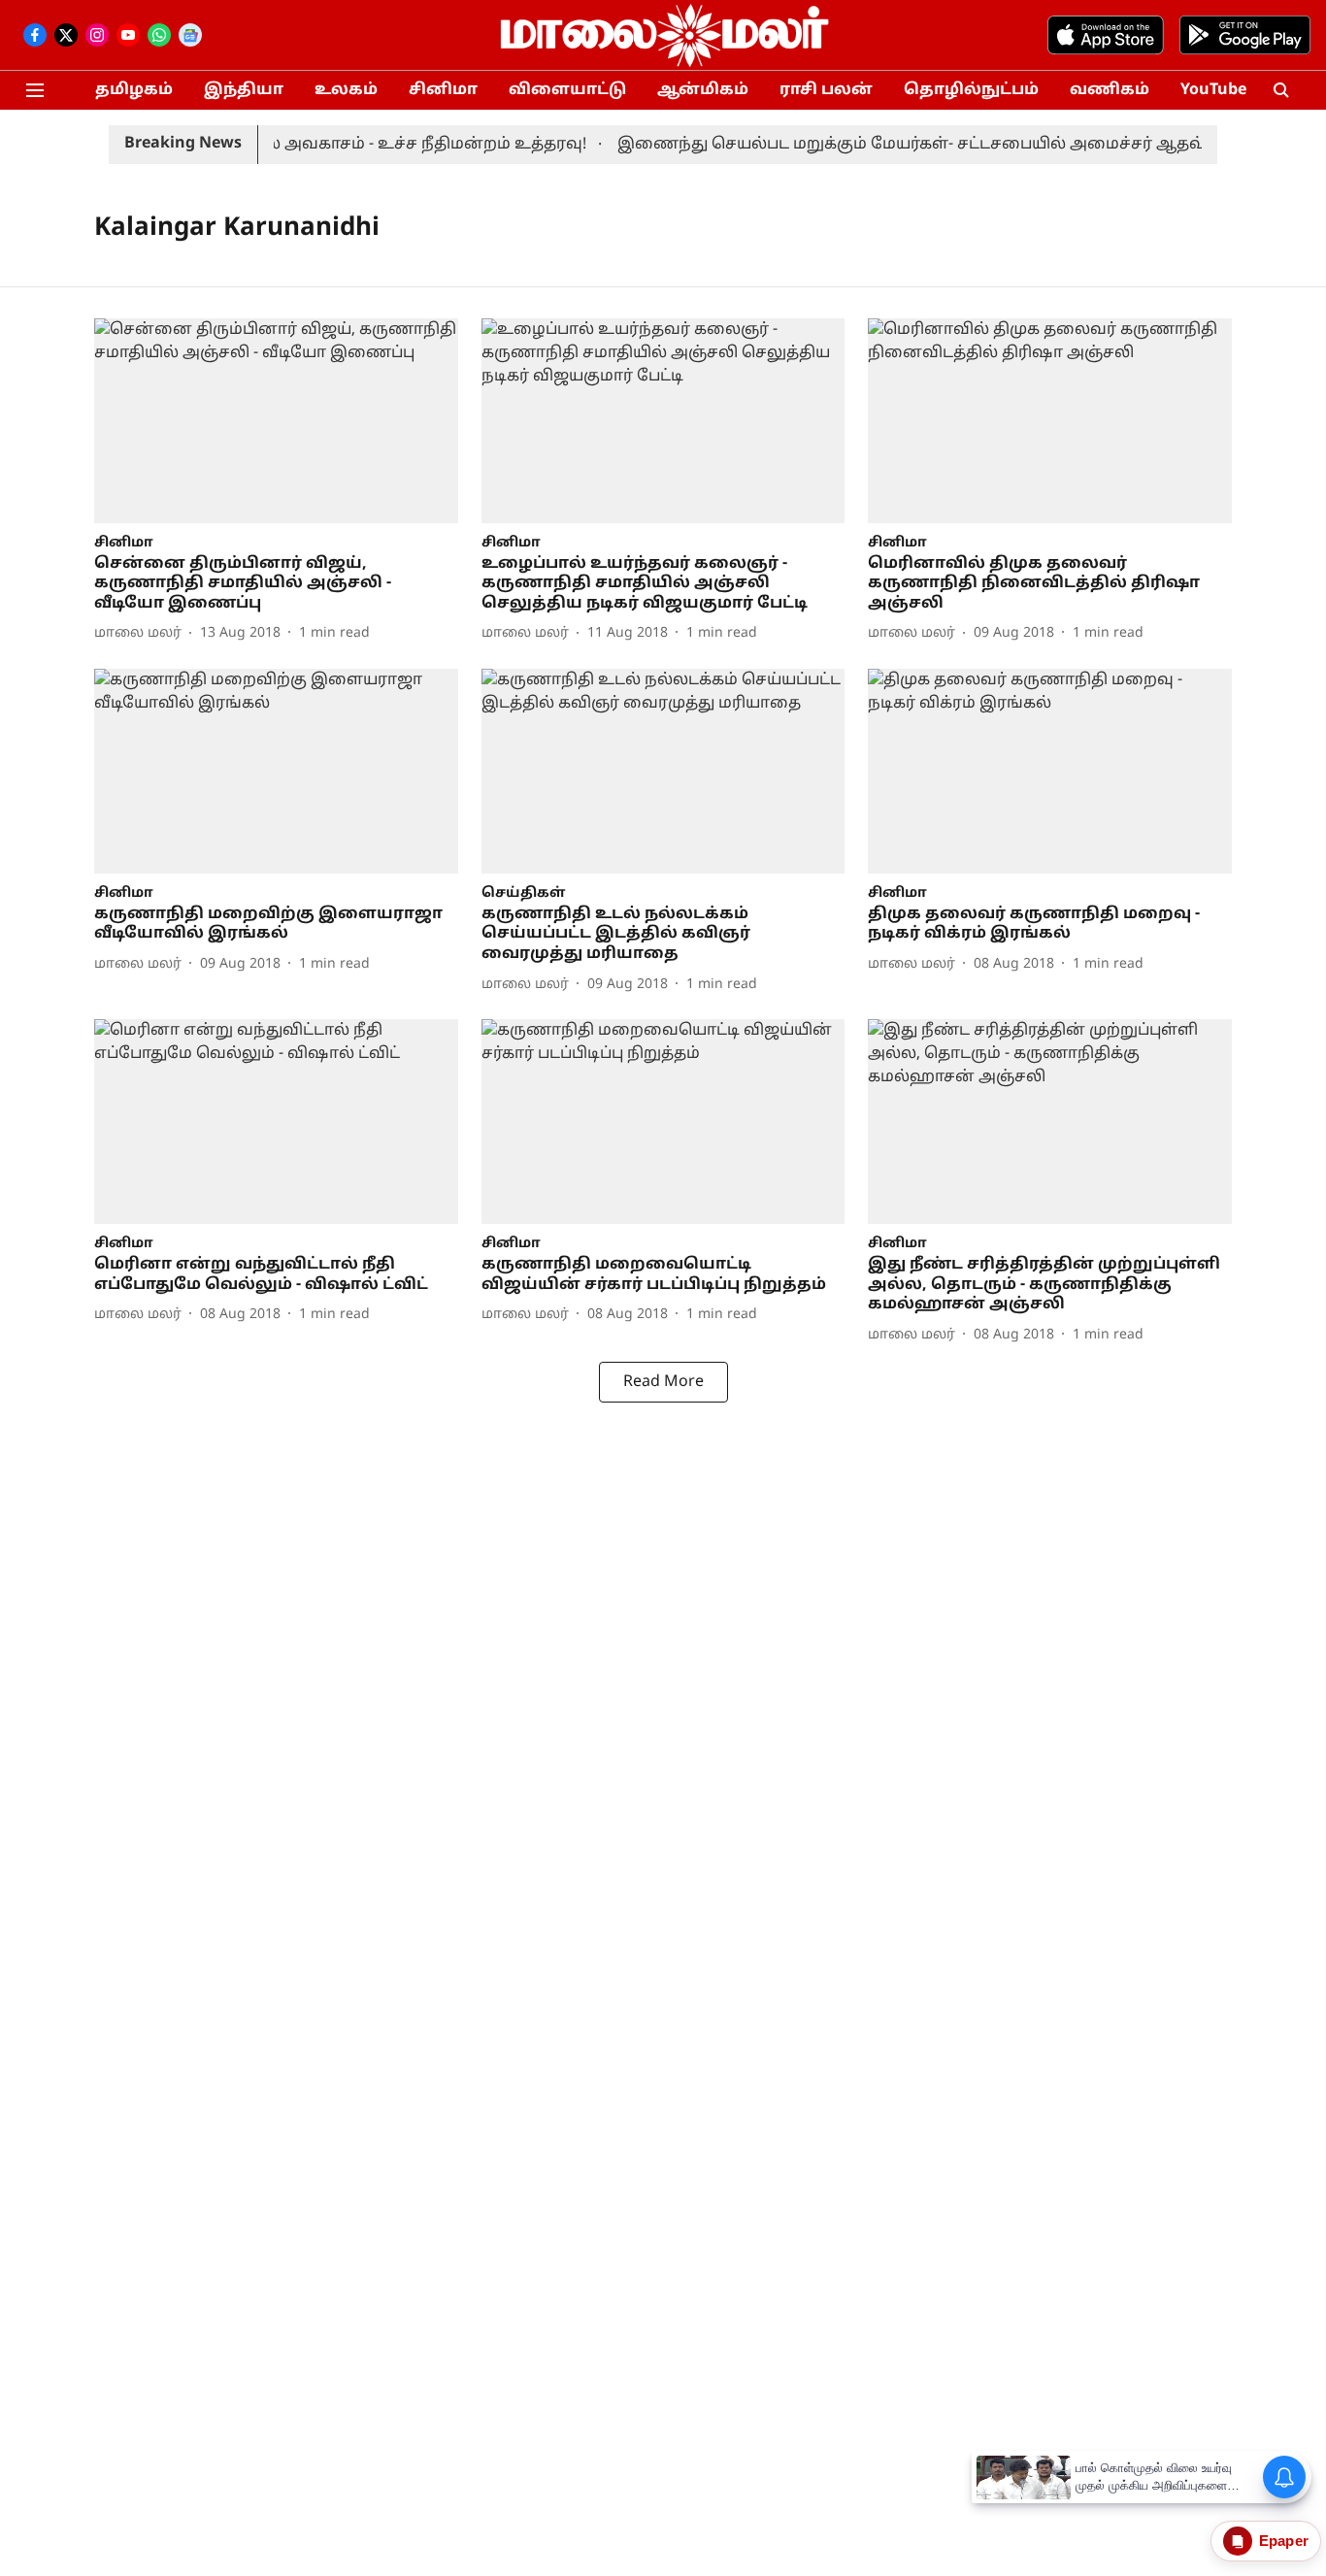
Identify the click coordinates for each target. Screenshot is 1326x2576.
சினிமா (443, 90)
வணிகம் (1110, 90)
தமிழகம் (134, 90)
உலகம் (346, 90)
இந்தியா (244, 90)
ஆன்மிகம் (703, 90)
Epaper (1284, 2541)
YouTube (1213, 90)
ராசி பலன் (826, 90)
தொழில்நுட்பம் (971, 90)
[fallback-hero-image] (276, 421)
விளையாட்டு (567, 90)
